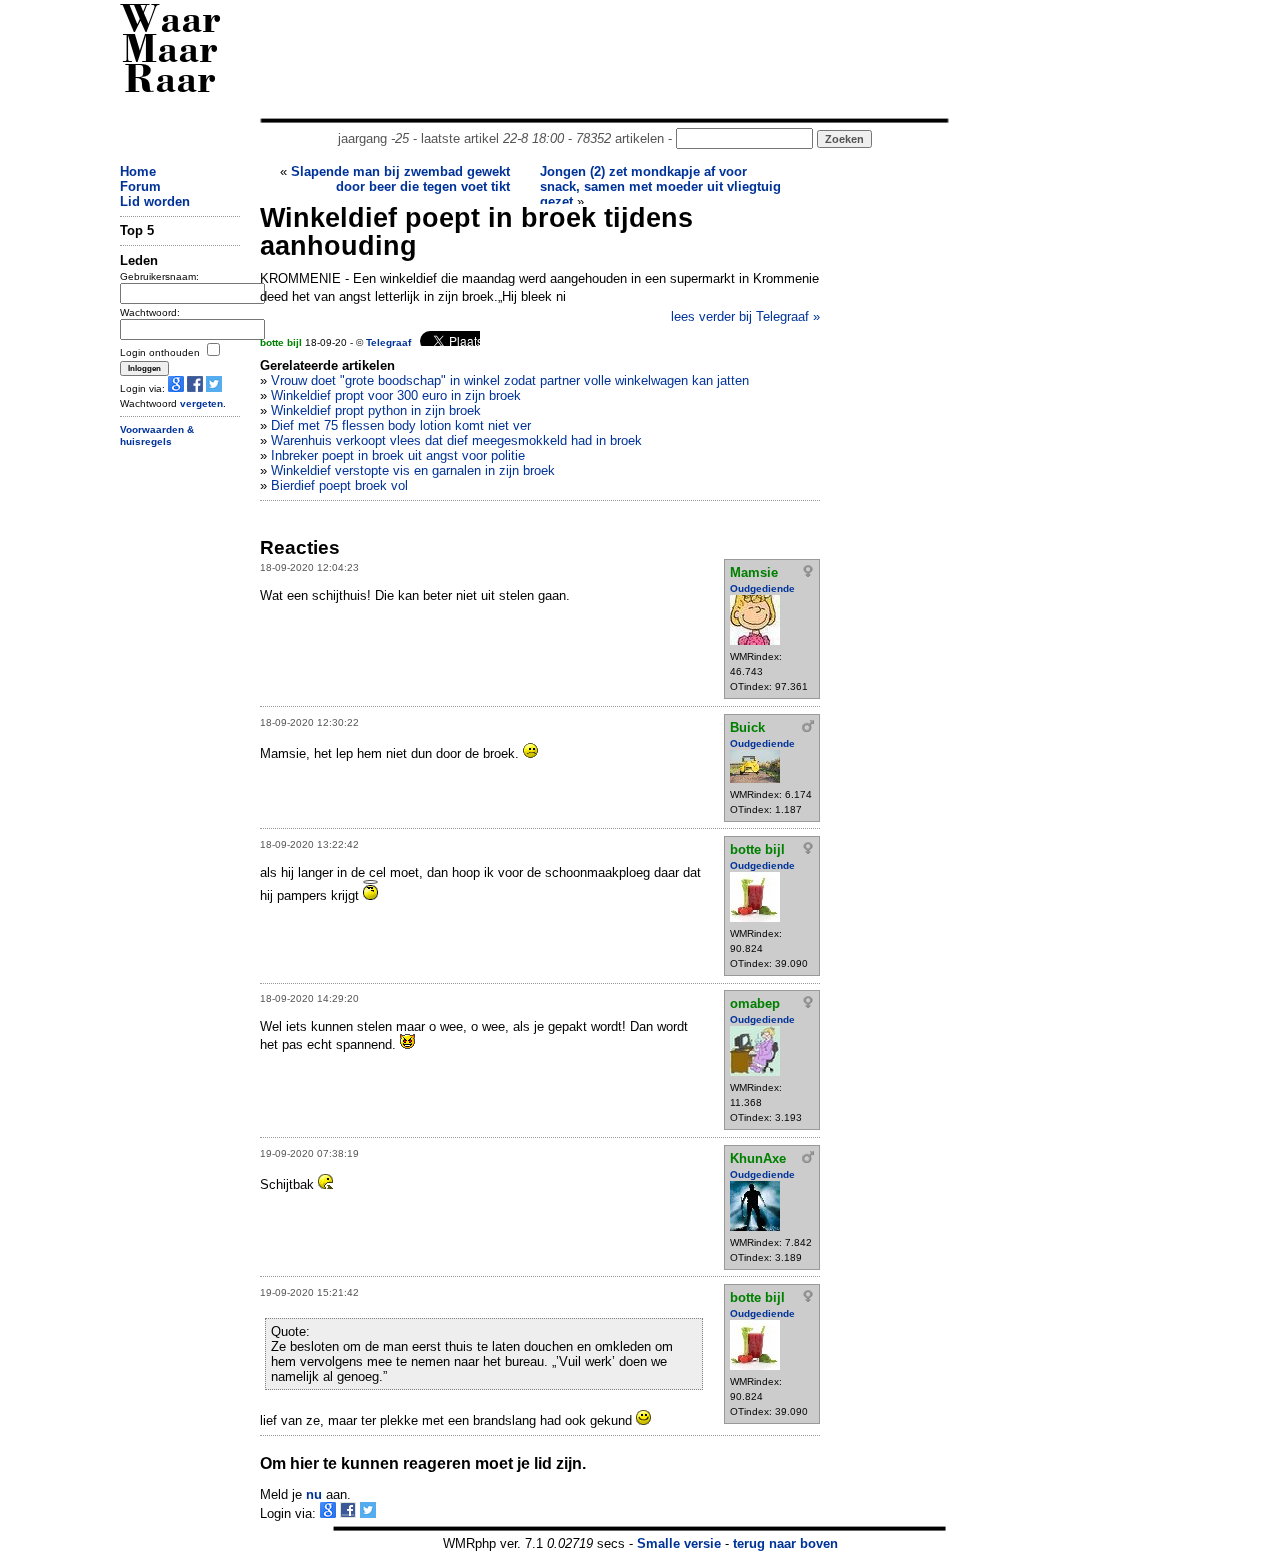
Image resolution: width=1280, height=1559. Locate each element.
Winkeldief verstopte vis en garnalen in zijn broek (413, 470)
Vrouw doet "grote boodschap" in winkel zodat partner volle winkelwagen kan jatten (510, 380)
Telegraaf (388, 342)
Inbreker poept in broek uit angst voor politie (398, 455)
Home (138, 171)
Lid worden (155, 201)
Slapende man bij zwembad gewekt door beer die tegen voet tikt (400, 179)
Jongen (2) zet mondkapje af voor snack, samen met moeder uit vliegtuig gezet (660, 186)
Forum (140, 186)
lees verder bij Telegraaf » (745, 316)
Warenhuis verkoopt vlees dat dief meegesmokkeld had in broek (456, 440)
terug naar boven (785, 1543)
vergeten (201, 403)
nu (314, 1494)
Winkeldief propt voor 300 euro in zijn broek (396, 395)
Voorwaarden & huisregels (157, 436)
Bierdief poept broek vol (339, 485)
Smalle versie (679, 1543)
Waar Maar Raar (170, 52)
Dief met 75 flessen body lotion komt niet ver (401, 425)
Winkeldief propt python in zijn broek (376, 410)
